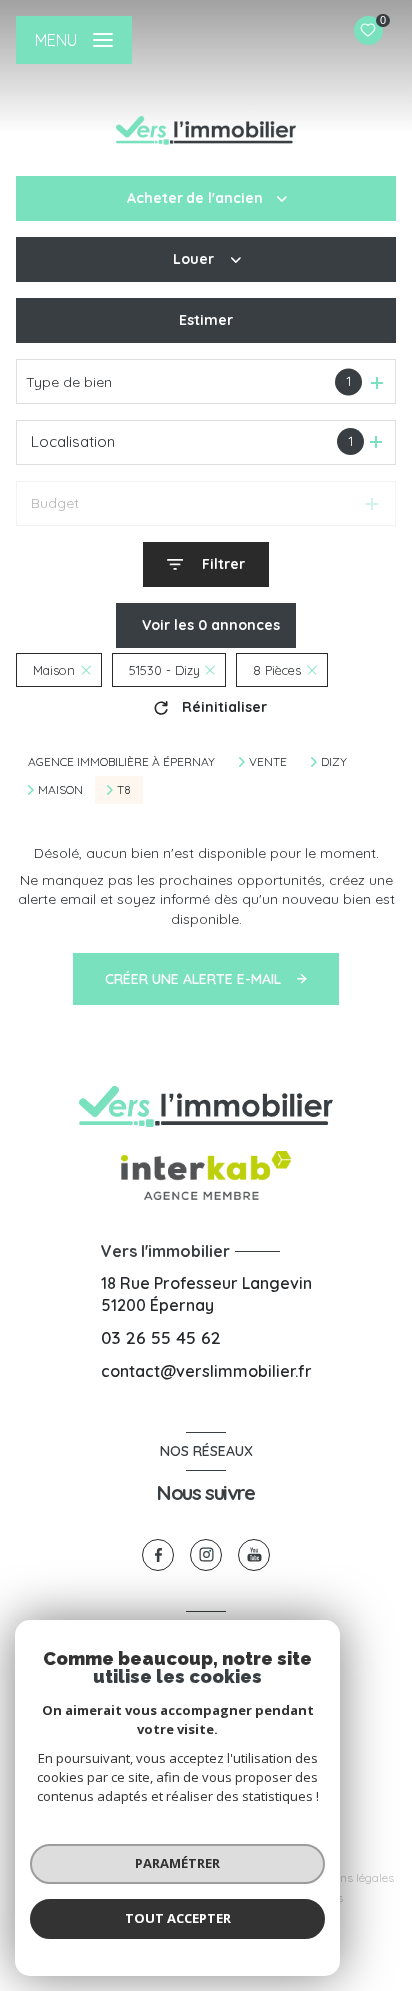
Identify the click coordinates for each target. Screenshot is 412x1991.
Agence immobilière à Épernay (121, 761)
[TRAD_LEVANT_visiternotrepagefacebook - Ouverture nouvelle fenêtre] (158, 1555)
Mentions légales (349, 1877)
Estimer (206, 320)
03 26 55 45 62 (161, 1337)
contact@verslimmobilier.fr (206, 1371)
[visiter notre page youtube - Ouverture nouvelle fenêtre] (254, 1555)
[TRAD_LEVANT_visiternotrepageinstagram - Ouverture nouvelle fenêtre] (206, 1555)
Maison (60, 790)
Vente (268, 762)
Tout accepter (178, 1918)
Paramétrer (177, 1863)
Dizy (334, 762)
